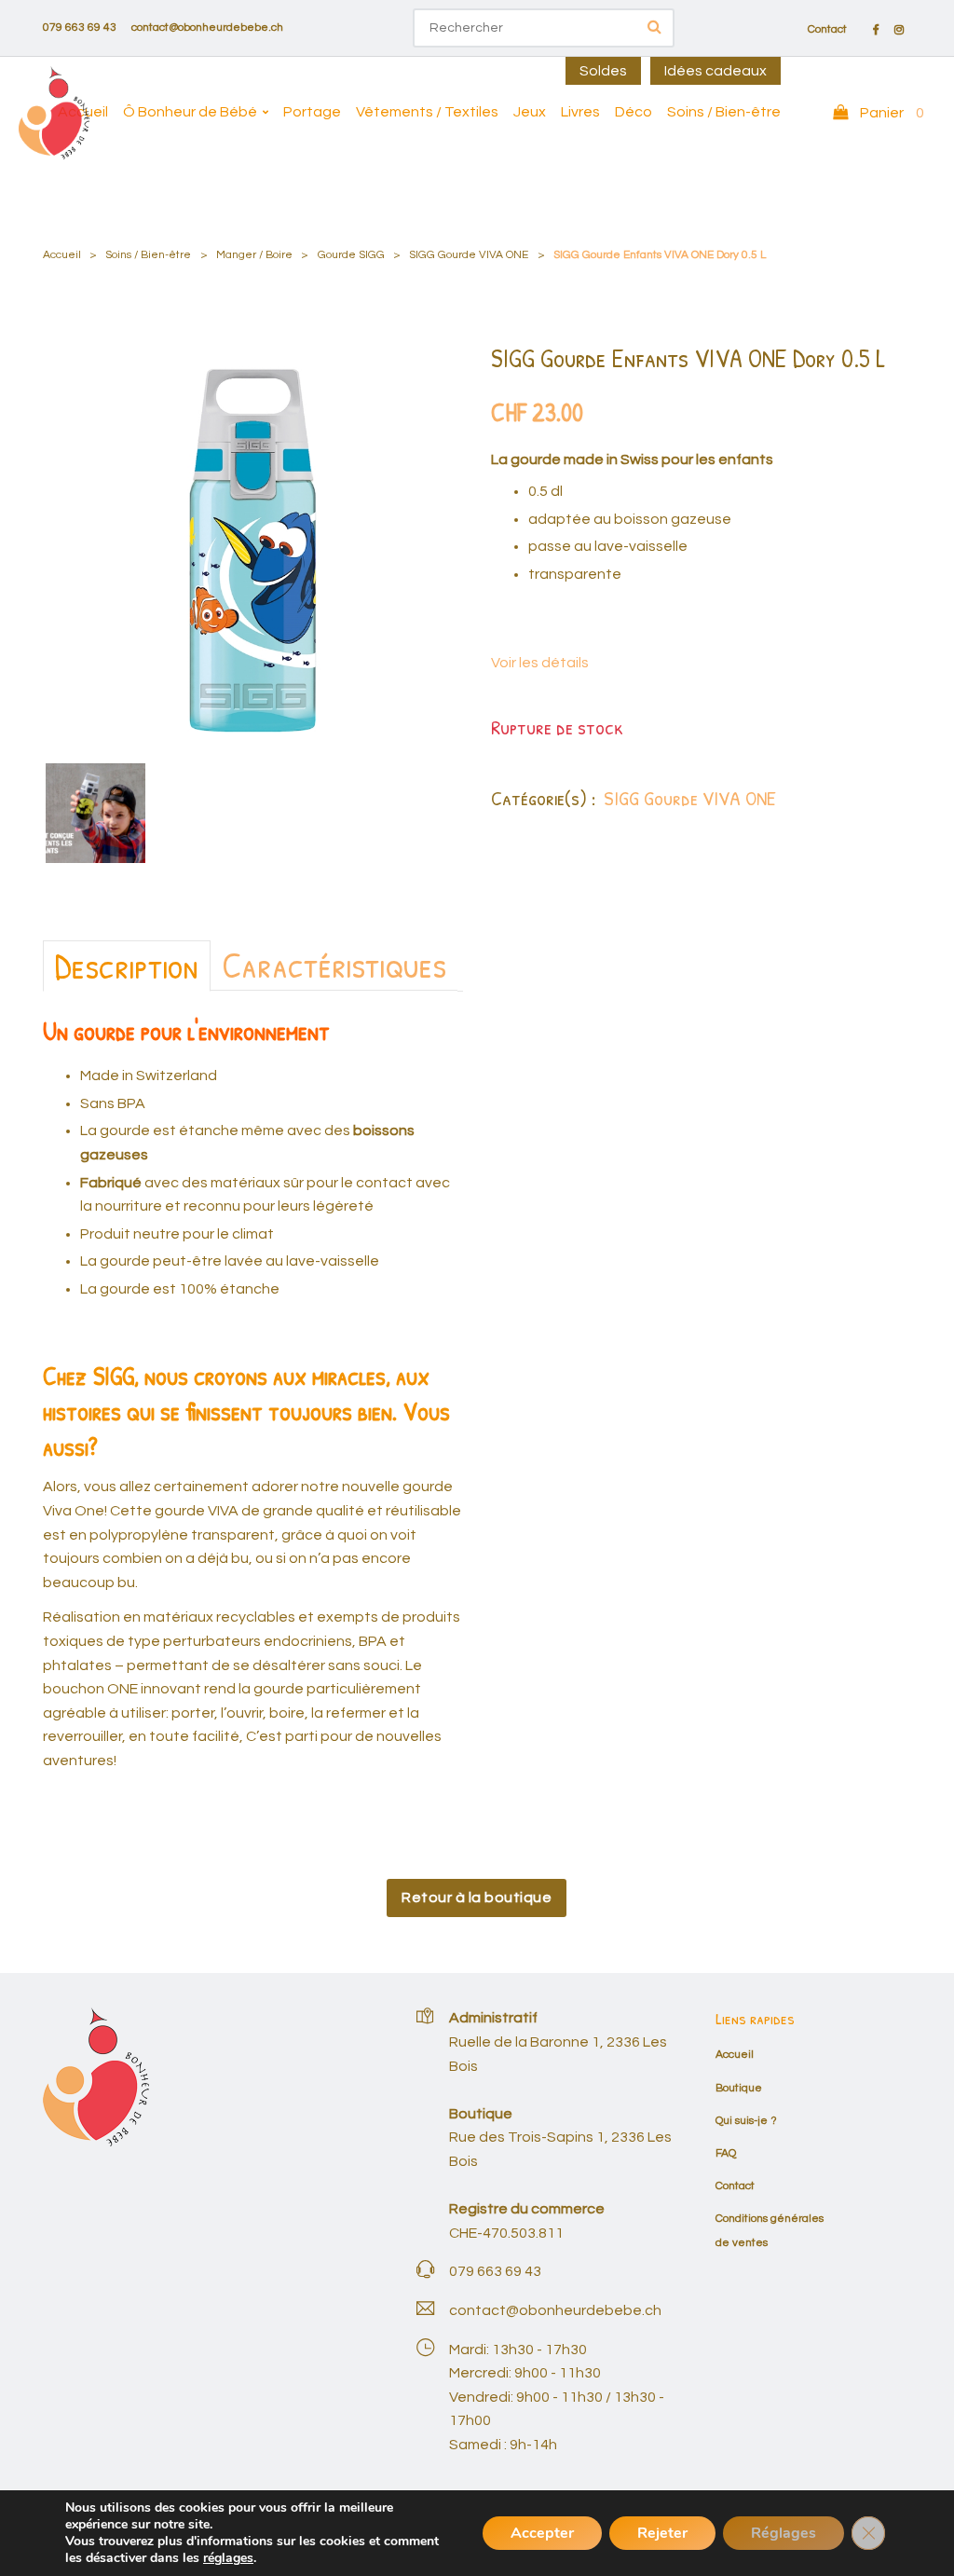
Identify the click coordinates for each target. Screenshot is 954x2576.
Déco (634, 112)
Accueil (83, 112)
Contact (827, 30)
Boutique (739, 2088)
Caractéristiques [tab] (334, 965)
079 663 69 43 (80, 27)
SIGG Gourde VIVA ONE (469, 255)
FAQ (726, 2153)
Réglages (784, 2533)
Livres (580, 112)
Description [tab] (127, 966)
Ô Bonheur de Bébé (190, 112)
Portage (312, 112)
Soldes (603, 71)
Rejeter (662, 2533)
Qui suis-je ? (746, 2121)
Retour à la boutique (477, 1898)
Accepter (542, 2533)
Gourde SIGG (351, 255)
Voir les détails (540, 663)
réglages (228, 2558)
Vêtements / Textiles (427, 112)
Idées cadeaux (715, 71)
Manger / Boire (254, 255)
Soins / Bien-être (724, 112)
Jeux (530, 112)
